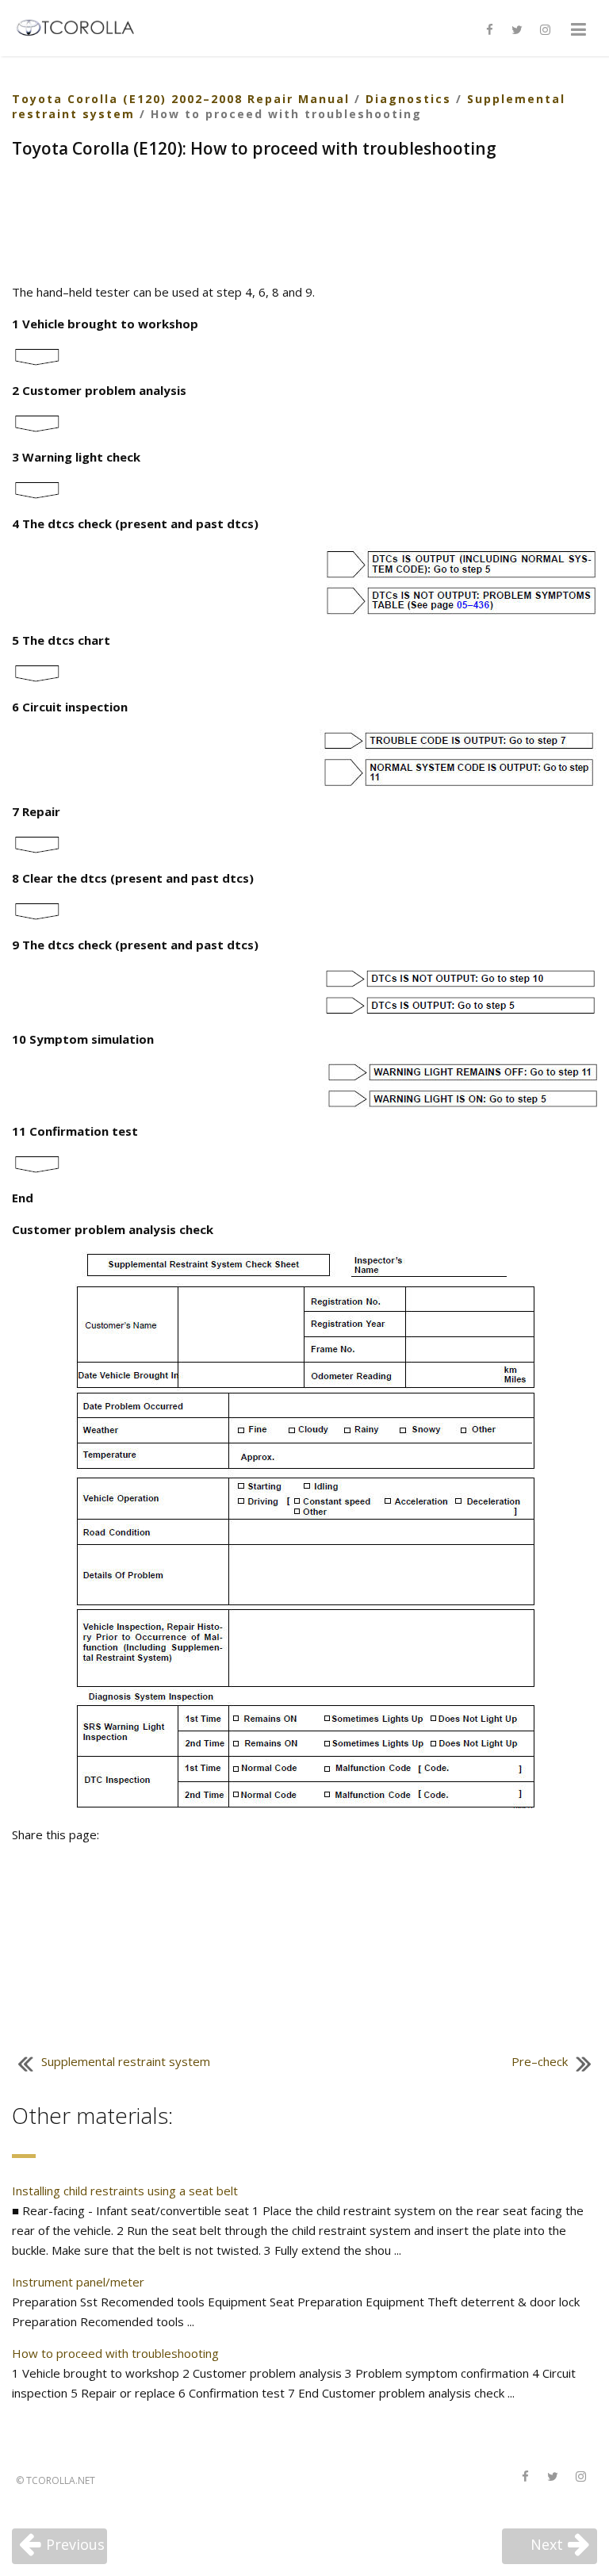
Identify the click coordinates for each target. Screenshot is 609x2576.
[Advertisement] (304, 223)
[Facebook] (489, 30)
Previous (75, 2544)
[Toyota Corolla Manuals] (82, 26)
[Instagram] (545, 30)
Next (547, 2544)
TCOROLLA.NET (61, 2480)
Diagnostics (408, 99)
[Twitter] (517, 30)
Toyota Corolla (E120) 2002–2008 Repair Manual (181, 99)
